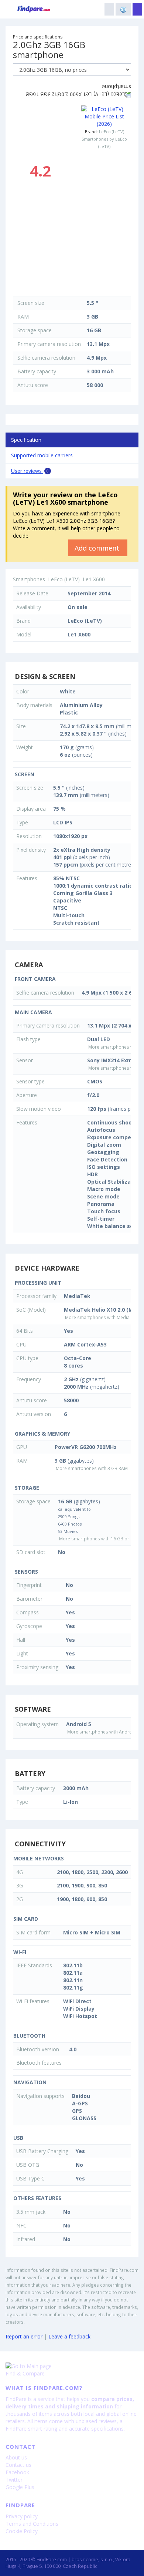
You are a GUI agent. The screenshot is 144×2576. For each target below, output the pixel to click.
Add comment (98, 548)
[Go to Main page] (72, 2366)
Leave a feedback (69, 2336)
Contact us (18, 2465)
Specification (26, 440)
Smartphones (29, 579)
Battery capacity (37, 371)
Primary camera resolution (49, 344)
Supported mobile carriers (42, 455)
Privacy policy (22, 2516)
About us (16, 2457)
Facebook (17, 2472)
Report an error (24, 2336)
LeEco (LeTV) (112, 132)
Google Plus (20, 2487)
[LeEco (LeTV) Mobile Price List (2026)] (104, 117)
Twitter (14, 2480)
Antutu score (33, 385)
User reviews (30, 471)
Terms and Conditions (32, 2524)
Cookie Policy (22, 2531)
